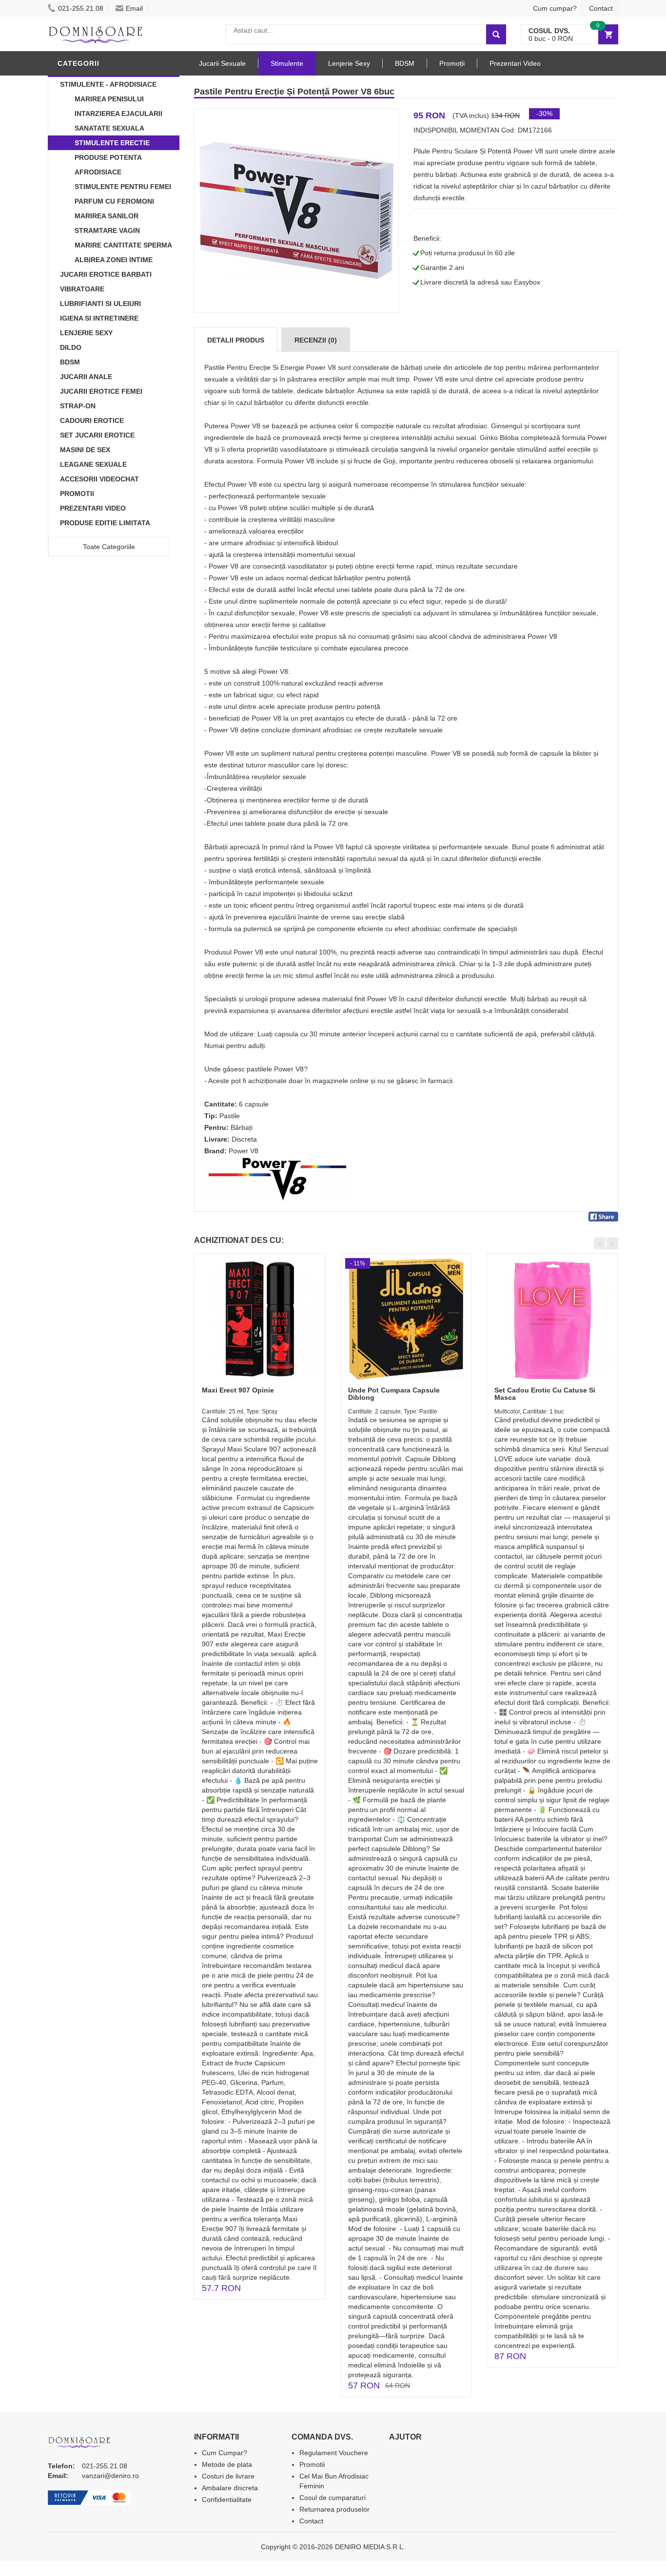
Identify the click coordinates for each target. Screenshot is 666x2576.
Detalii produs (236, 340)
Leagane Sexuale (93, 464)
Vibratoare (82, 289)
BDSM (70, 362)
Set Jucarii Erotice (97, 435)
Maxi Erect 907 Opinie (238, 1390)
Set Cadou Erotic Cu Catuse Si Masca (545, 1394)
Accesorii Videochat (99, 479)
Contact (601, 8)
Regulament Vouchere (334, 2453)
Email (134, 8)
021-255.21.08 (81, 8)
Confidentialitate (227, 2500)
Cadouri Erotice (92, 420)
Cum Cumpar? (225, 2453)
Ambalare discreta (230, 2488)
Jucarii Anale (86, 377)
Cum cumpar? (555, 8)
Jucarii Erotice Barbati (106, 274)
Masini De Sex (85, 450)
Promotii (77, 494)
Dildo (71, 347)
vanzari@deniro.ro (110, 2476)
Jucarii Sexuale (222, 63)
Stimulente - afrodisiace (108, 84)
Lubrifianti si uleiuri (100, 304)
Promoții (452, 63)
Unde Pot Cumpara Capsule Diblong (394, 1394)
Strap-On (78, 406)
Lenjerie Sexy (86, 333)
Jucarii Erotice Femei (101, 391)
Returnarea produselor (334, 2509)
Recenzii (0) (316, 340)
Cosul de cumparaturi (333, 2498)
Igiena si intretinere (99, 318)
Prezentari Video (93, 508)
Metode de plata (227, 2464)
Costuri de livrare (228, 2476)
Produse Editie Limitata (105, 523)
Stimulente (287, 63)
